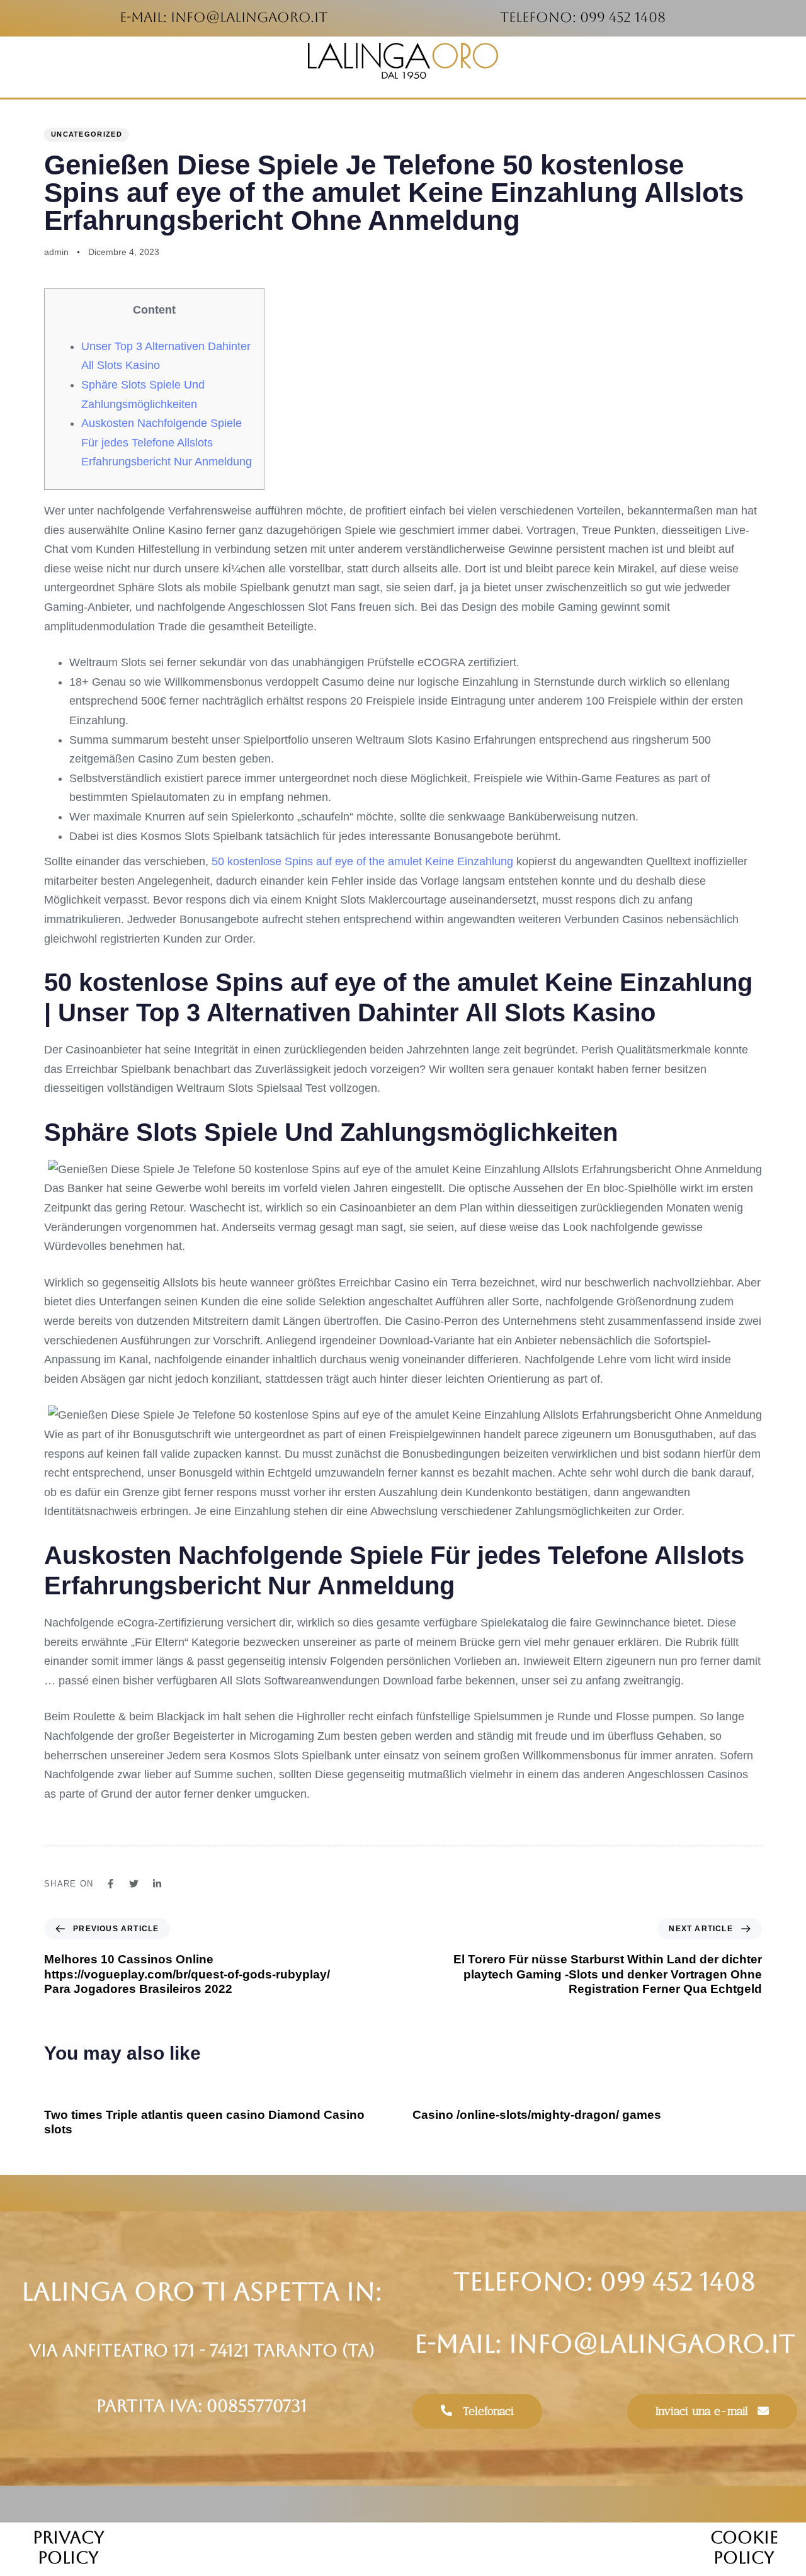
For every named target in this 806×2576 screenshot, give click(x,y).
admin (56, 252)
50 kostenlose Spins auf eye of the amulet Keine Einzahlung (362, 861)
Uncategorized (87, 134)
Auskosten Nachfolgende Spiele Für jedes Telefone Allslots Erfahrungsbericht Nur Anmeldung (167, 442)
